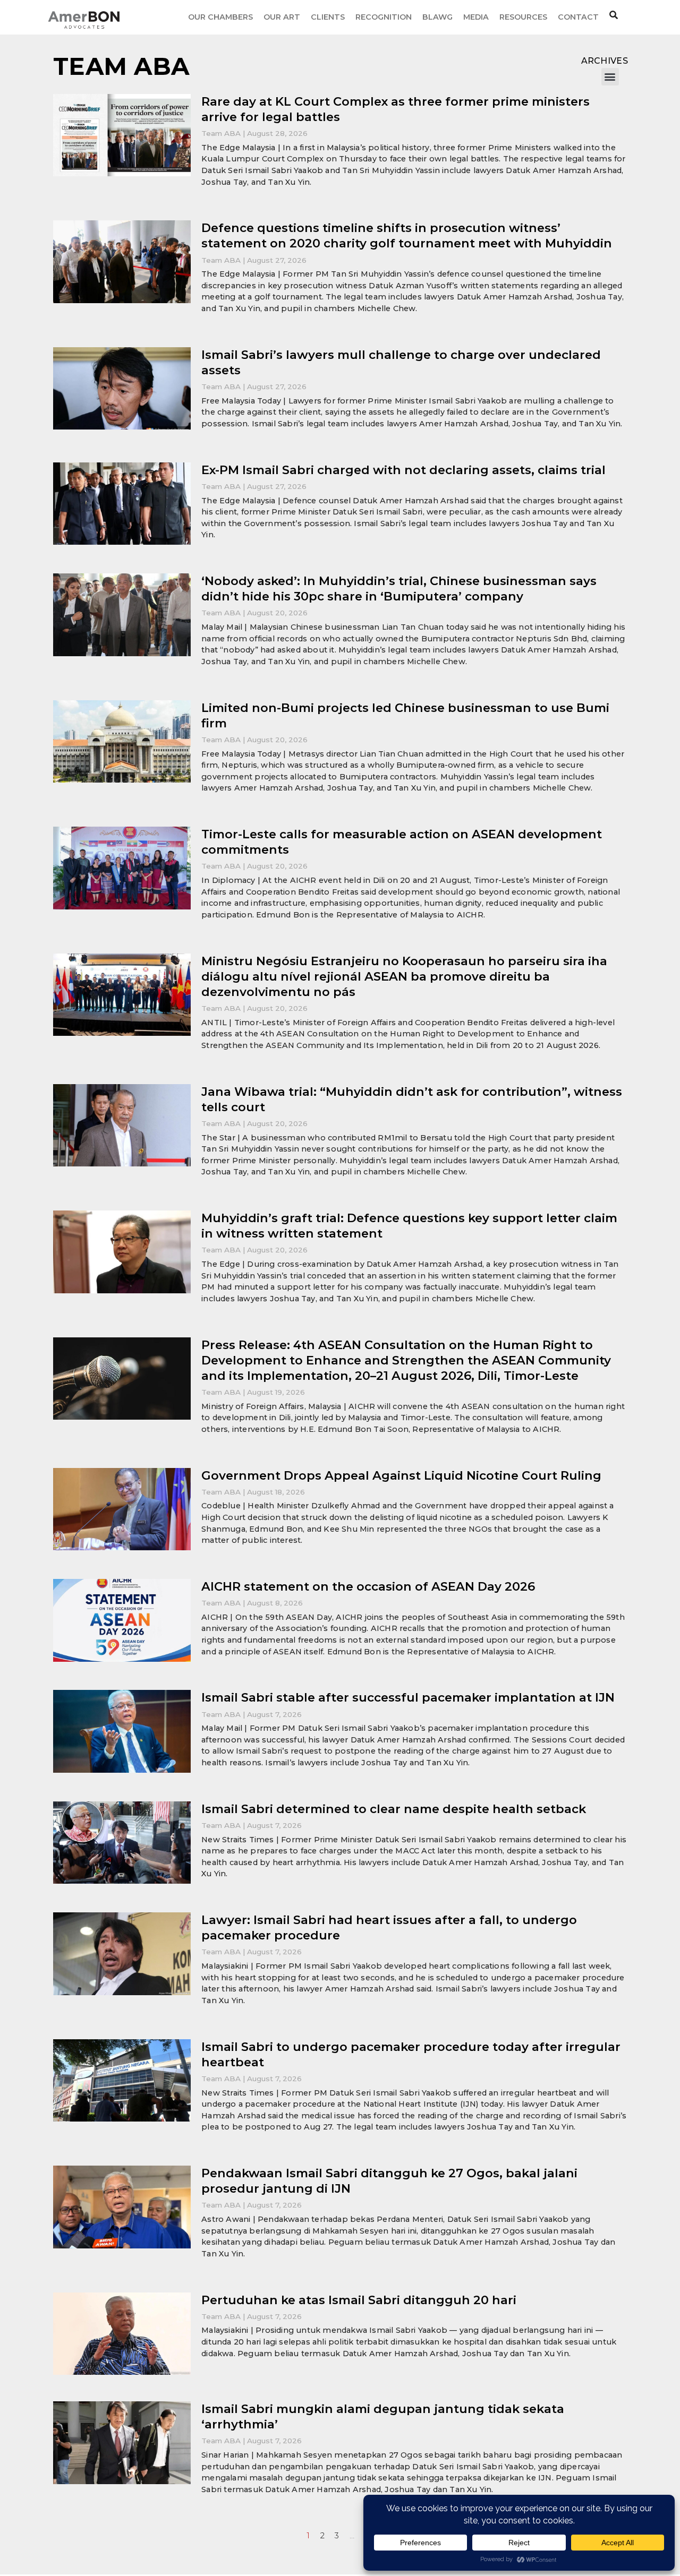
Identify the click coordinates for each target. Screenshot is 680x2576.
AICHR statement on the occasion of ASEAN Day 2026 (368, 1586)
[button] (610, 77)
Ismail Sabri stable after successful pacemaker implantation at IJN (408, 1697)
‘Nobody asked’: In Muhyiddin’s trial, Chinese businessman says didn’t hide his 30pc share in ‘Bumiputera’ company (399, 589)
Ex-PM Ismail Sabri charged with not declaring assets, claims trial (403, 470)
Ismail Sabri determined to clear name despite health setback (394, 1809)
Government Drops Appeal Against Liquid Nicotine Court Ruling (401, 1475)
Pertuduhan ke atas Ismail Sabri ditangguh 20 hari (359, 2300)
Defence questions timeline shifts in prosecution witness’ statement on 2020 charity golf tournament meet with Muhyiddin (407, 235)
